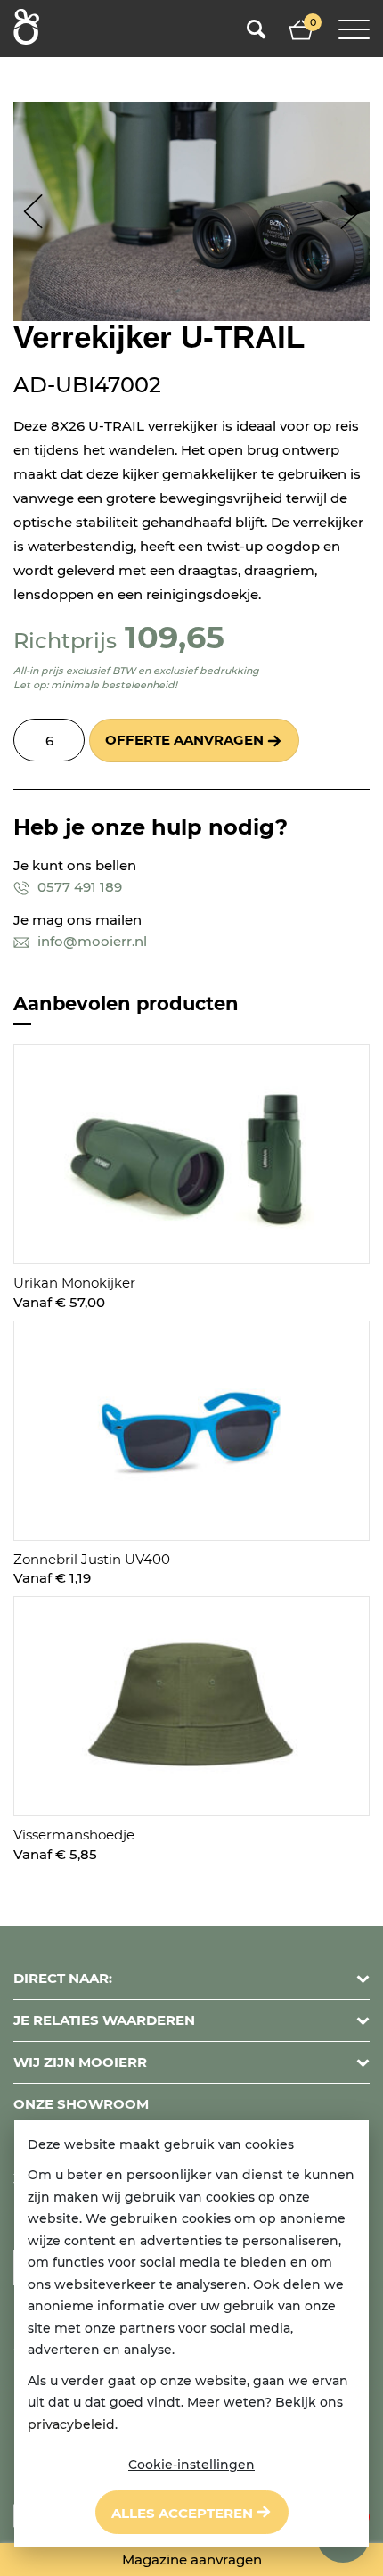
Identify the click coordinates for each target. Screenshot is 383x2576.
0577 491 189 (78, 887)
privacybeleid (71, 2424)
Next (350, 212)
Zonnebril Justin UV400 (92, 1559)
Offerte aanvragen (184, 740)
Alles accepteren (182, 2513)
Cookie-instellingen (191, 2465)
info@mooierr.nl (90, 941)
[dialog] (191, 2334)
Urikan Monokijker (74, 1283)
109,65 (175, 637)
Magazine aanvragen (192, 2560)
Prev (33, 212)
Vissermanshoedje (74, 1835)
